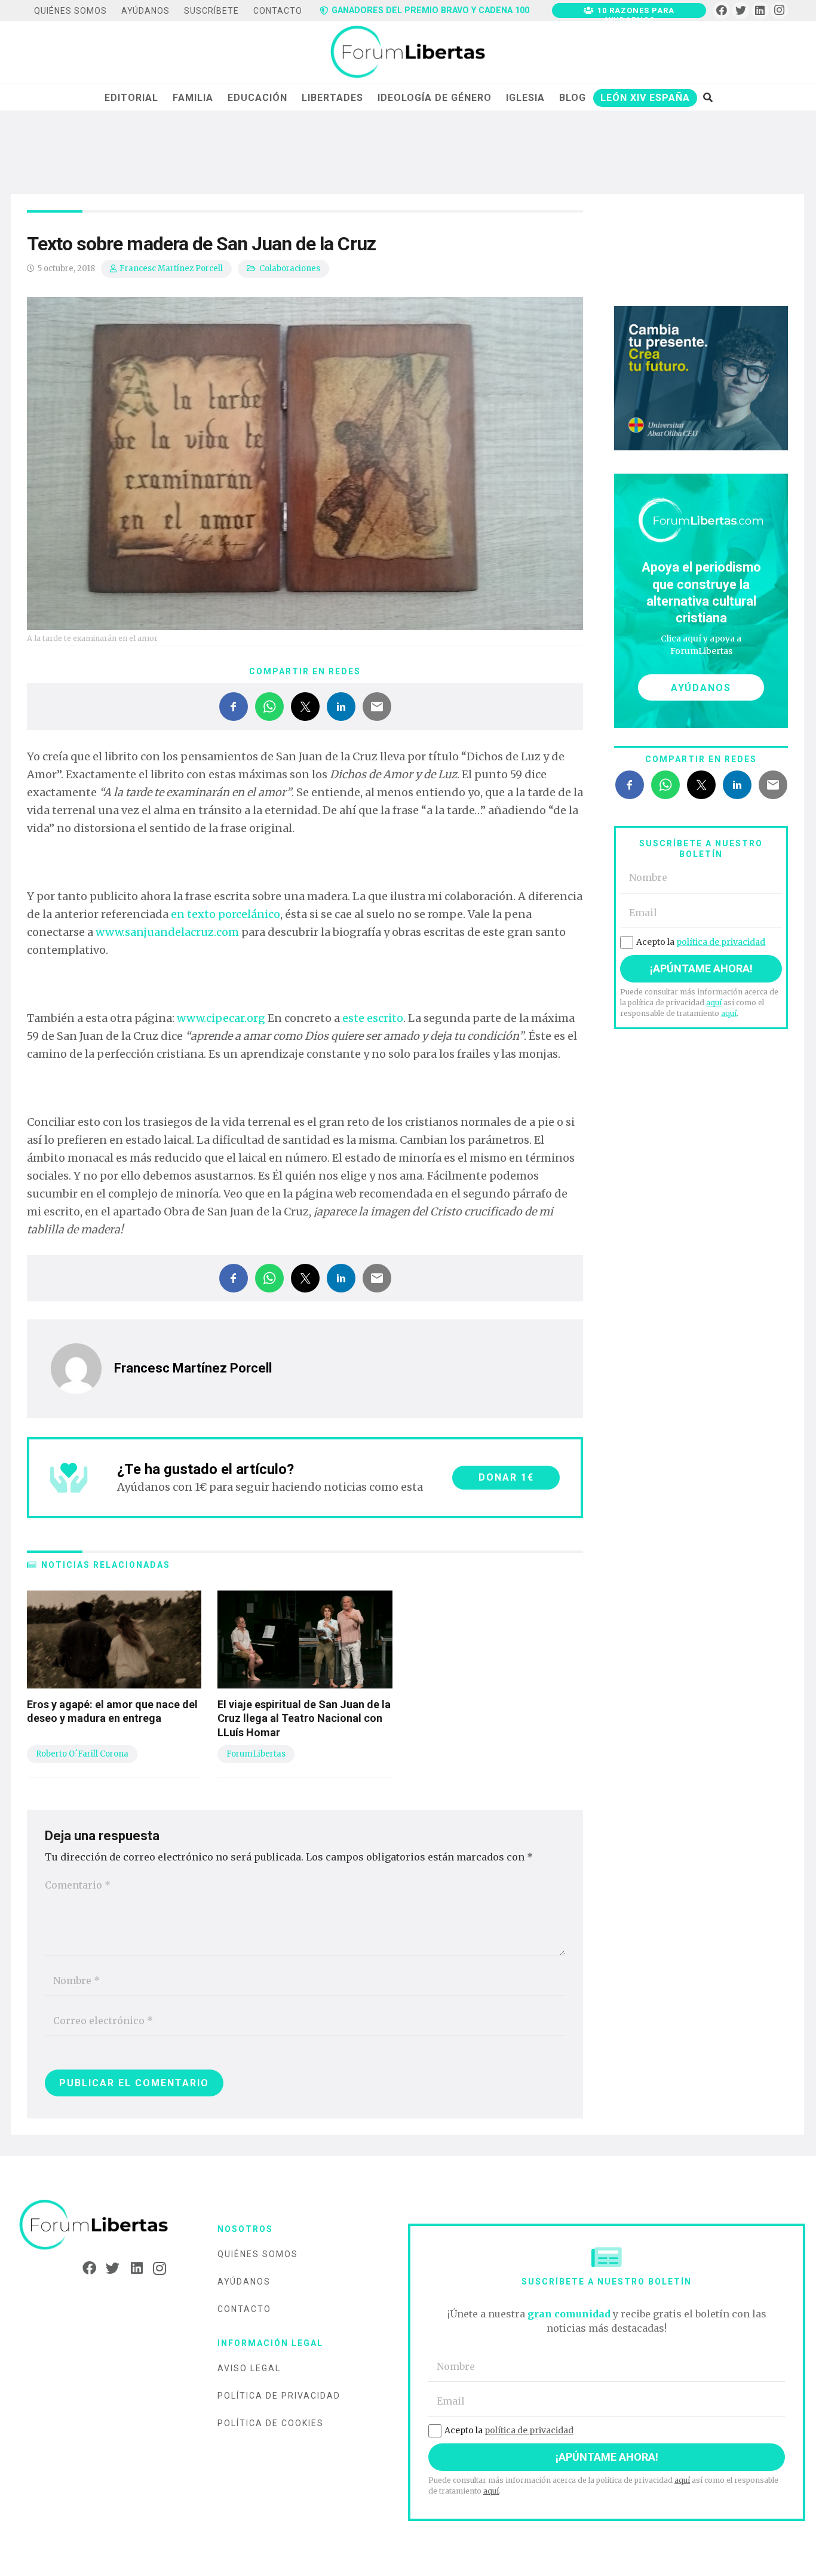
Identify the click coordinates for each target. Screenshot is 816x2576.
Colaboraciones (290, 268)
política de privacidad (721, 942)
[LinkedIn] (760, 10)
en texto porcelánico (226, 914)
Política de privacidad (279, 2396)
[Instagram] (779, 10)
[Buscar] (708, 97)
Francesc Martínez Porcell (171, 268)
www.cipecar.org (221, 1018)
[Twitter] (741, 10)
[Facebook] (721, 10)
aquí (714, 1003)
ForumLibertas (256, 1754)
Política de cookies (271, 2423)
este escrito (373, 1018)
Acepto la (701, 942)
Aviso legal (249, 2368)
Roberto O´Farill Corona (82, 1754)
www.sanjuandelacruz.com (167, 932)
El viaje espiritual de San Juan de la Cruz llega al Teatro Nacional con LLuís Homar (304, 1718)
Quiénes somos (258, 2254)
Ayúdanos (244, 2282)
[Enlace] (408, 53)
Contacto (244, 2309)
